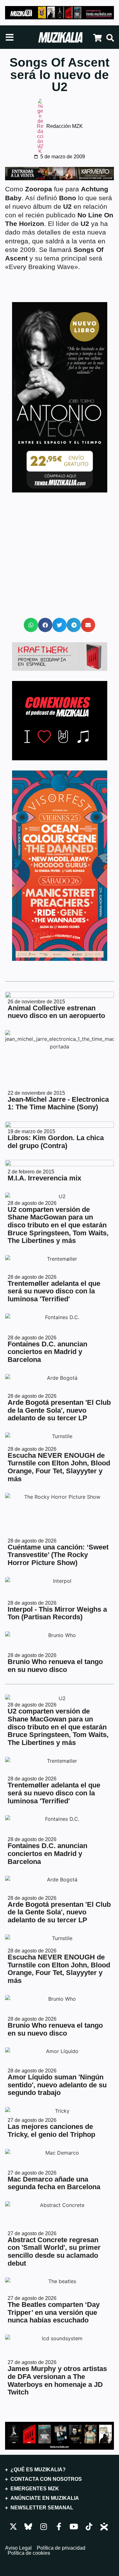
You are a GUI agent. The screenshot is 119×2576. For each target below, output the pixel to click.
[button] (31, 625)
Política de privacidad (61, 2548)
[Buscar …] (110, 38)
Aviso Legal (18, 2548)
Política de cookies (29, 2553)
